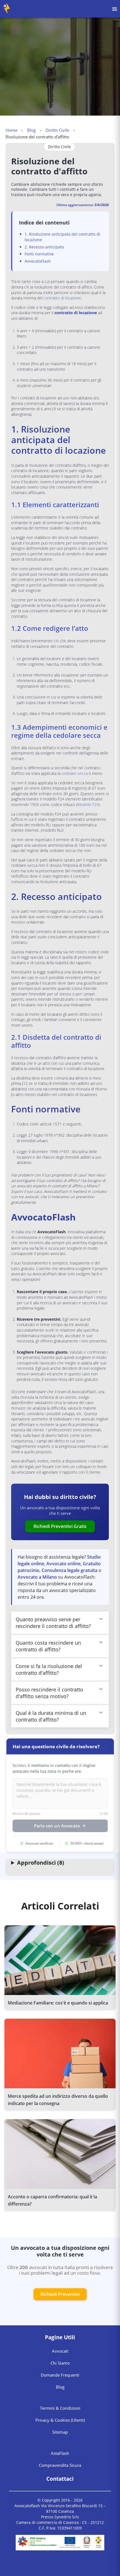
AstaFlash (60, 2453)
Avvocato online (63, 1564)
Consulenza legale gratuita (69, 1570)
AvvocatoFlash (38, 261)
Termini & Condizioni (60, 2408)
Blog (31, 130)
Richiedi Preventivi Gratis (60, 1526)
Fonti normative (39, 254)
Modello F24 (88, 804)
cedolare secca (75, 773)
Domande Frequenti (60, 2375)
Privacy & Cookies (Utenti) (60, 2420)
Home (11, 130)
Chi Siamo (60, 2363)
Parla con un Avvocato (57, 1826)
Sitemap (60, 2432)
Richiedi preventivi (60, 2294)
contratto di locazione (62, 298)
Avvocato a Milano (37, 1577)
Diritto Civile (57, 130)
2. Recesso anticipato (44, 247)
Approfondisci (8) (41, 1863)
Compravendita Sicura (60, 2465)
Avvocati (60, 2351)
